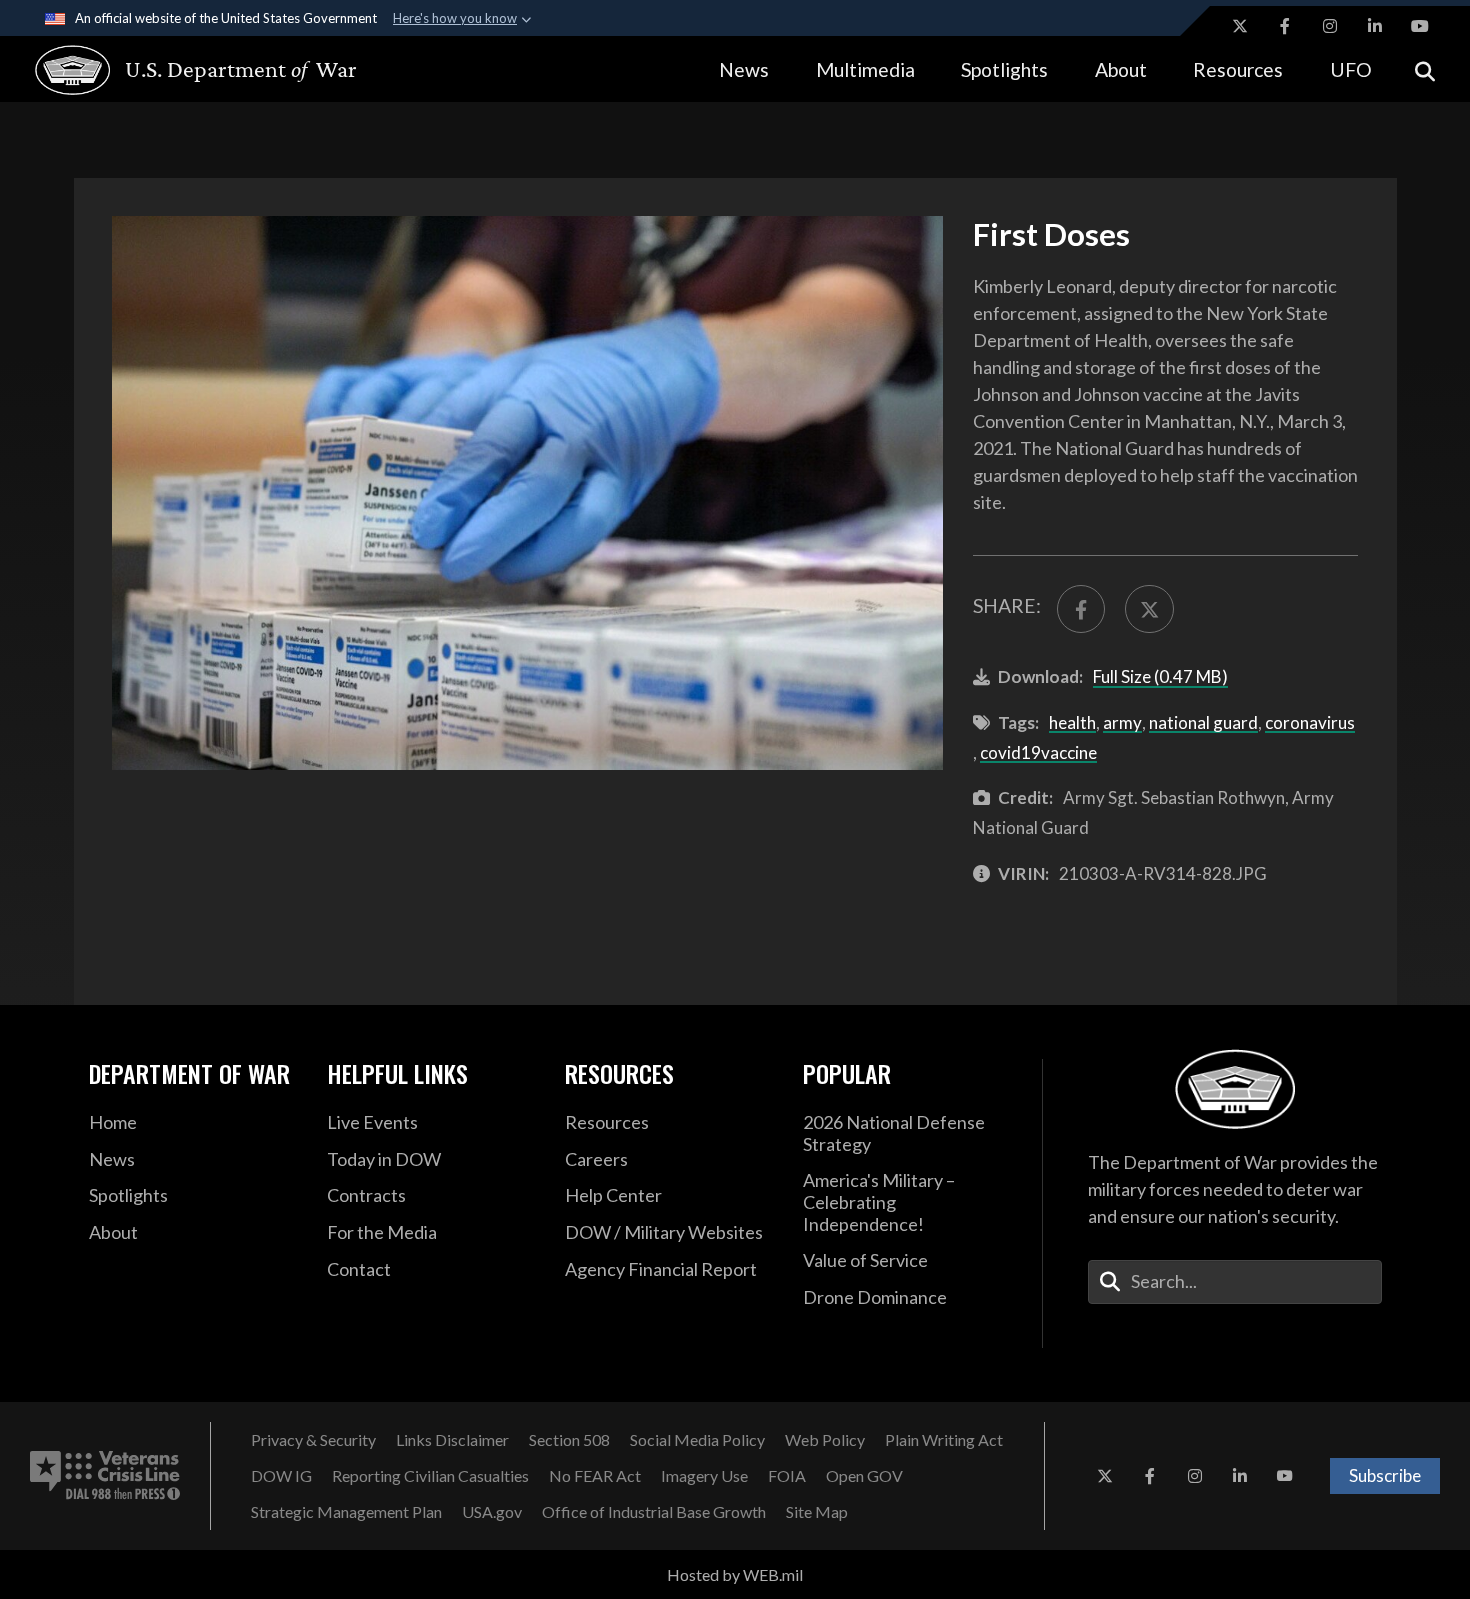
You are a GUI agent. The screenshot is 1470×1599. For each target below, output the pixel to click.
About (1121, 69)
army (1122, 722)
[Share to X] (1149, 609)
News (744, 69)
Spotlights (1004, 69)
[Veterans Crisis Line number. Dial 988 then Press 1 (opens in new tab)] (105, 1476)
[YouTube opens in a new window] (1420, 26)
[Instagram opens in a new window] (1330, 26)
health (1072, 722)
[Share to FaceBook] (1081, 609)
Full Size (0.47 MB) (1160, 676)
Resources (1238, 69)
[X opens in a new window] (1240, 26)
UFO (1351, 69)
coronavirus (1310, 722)
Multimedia (865, 69)
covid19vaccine (1038, 752)
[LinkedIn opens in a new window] (1375, 26)
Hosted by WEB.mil (735, 1574)
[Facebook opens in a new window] (1285, 26)
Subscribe (1385, 1475)
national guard (1203, 722)
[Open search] (1425, 69)
